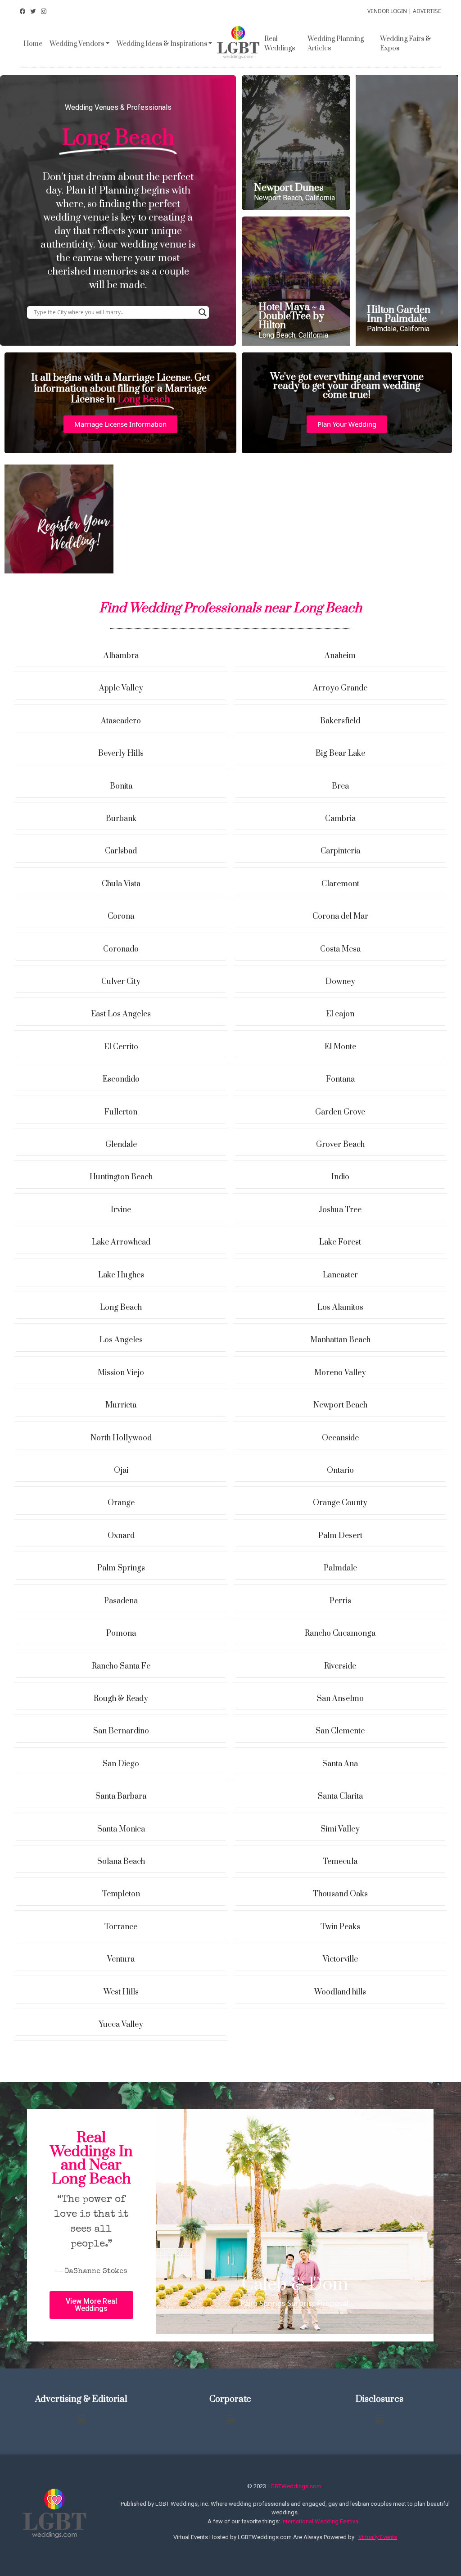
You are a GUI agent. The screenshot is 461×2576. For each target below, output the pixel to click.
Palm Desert (340, 1536)
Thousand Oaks (340, 1894)
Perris (340, 1601)
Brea (340, 786)
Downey (340, 982)
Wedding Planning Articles (336, 44)
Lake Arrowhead (121, 1242)
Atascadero (121, 721)
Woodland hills (340, 1992)
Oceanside (340, 1438)
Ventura (121, 1959)
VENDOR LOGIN (387, 11)
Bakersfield (340, 721)
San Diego (121, 1764)
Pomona (121, 1633)
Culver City (121, 982)
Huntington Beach (121, 1177)
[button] (120, 424)
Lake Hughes (121, 1275)
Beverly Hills (121, 753)
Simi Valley (340, 1829)
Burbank (121, 819)
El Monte (340, 1047)
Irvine (121, 1210)
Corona (121, 916)
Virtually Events (378, 2537)
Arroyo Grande (340, 688)
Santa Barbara (121, 1796)
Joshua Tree (340, 1210)
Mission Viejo (121, 1373)
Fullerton (121, 1112)
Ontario (340, 1471)
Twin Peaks (340, 1927)
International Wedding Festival (321, 2521)
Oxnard (121, 1536)
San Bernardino (121, 1731)
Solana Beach (121, 1862)
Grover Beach (340, 1145)
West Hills (121, 1992)
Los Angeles (121, 1340)
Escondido (121, 1079)
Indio (340, 1177)
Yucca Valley (121, 2025)
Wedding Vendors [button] (77, 44)
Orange (121, 1503)
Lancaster (340, 1275)
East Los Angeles (121, 1014)
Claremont (340, 884)
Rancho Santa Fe (121, 1666)
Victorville (340, 1959)
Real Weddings (280, 44)
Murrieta (121, 1405)
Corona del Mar (340, 916)
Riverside (340, 1666)
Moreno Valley (340, 1373)
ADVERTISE (427, 11)
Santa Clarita (340, 1796)
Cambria (340, 819)
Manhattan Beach (340, 1340)
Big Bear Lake (340, 753)
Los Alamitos (340, 1308)
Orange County (340, 1503)
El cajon (340, 1014)
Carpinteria (340, 851)
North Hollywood (121, 1438)
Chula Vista (121, 884)
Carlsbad (121, 851)
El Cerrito (121, 1047)
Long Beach (121, 1308)
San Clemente (340, 1731)
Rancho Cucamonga (340, 1633)
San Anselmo (340, 1699)
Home (33, 44)
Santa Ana (340, 1764)
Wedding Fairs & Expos (405, 44)
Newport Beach (340, 1405)
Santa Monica (121, 1829)
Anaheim (340, 656)
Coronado (121, 949)
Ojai (121, 1471)
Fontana (340, 1079)
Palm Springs (121, 1568)
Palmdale (340, 1568)
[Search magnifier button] (203, 312)
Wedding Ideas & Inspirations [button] (162, 44)
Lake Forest (340, 1242)
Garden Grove (340, 1112)
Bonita (121, 786)
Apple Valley (121, 688)
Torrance (121, 1927)
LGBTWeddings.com (294, 2486)
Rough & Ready (121, 1699)
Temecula (340, 1862)
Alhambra (121, 656)
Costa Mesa (340, 949)
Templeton (121, 1894)
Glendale (121, 1145)
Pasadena (121, 1601)
